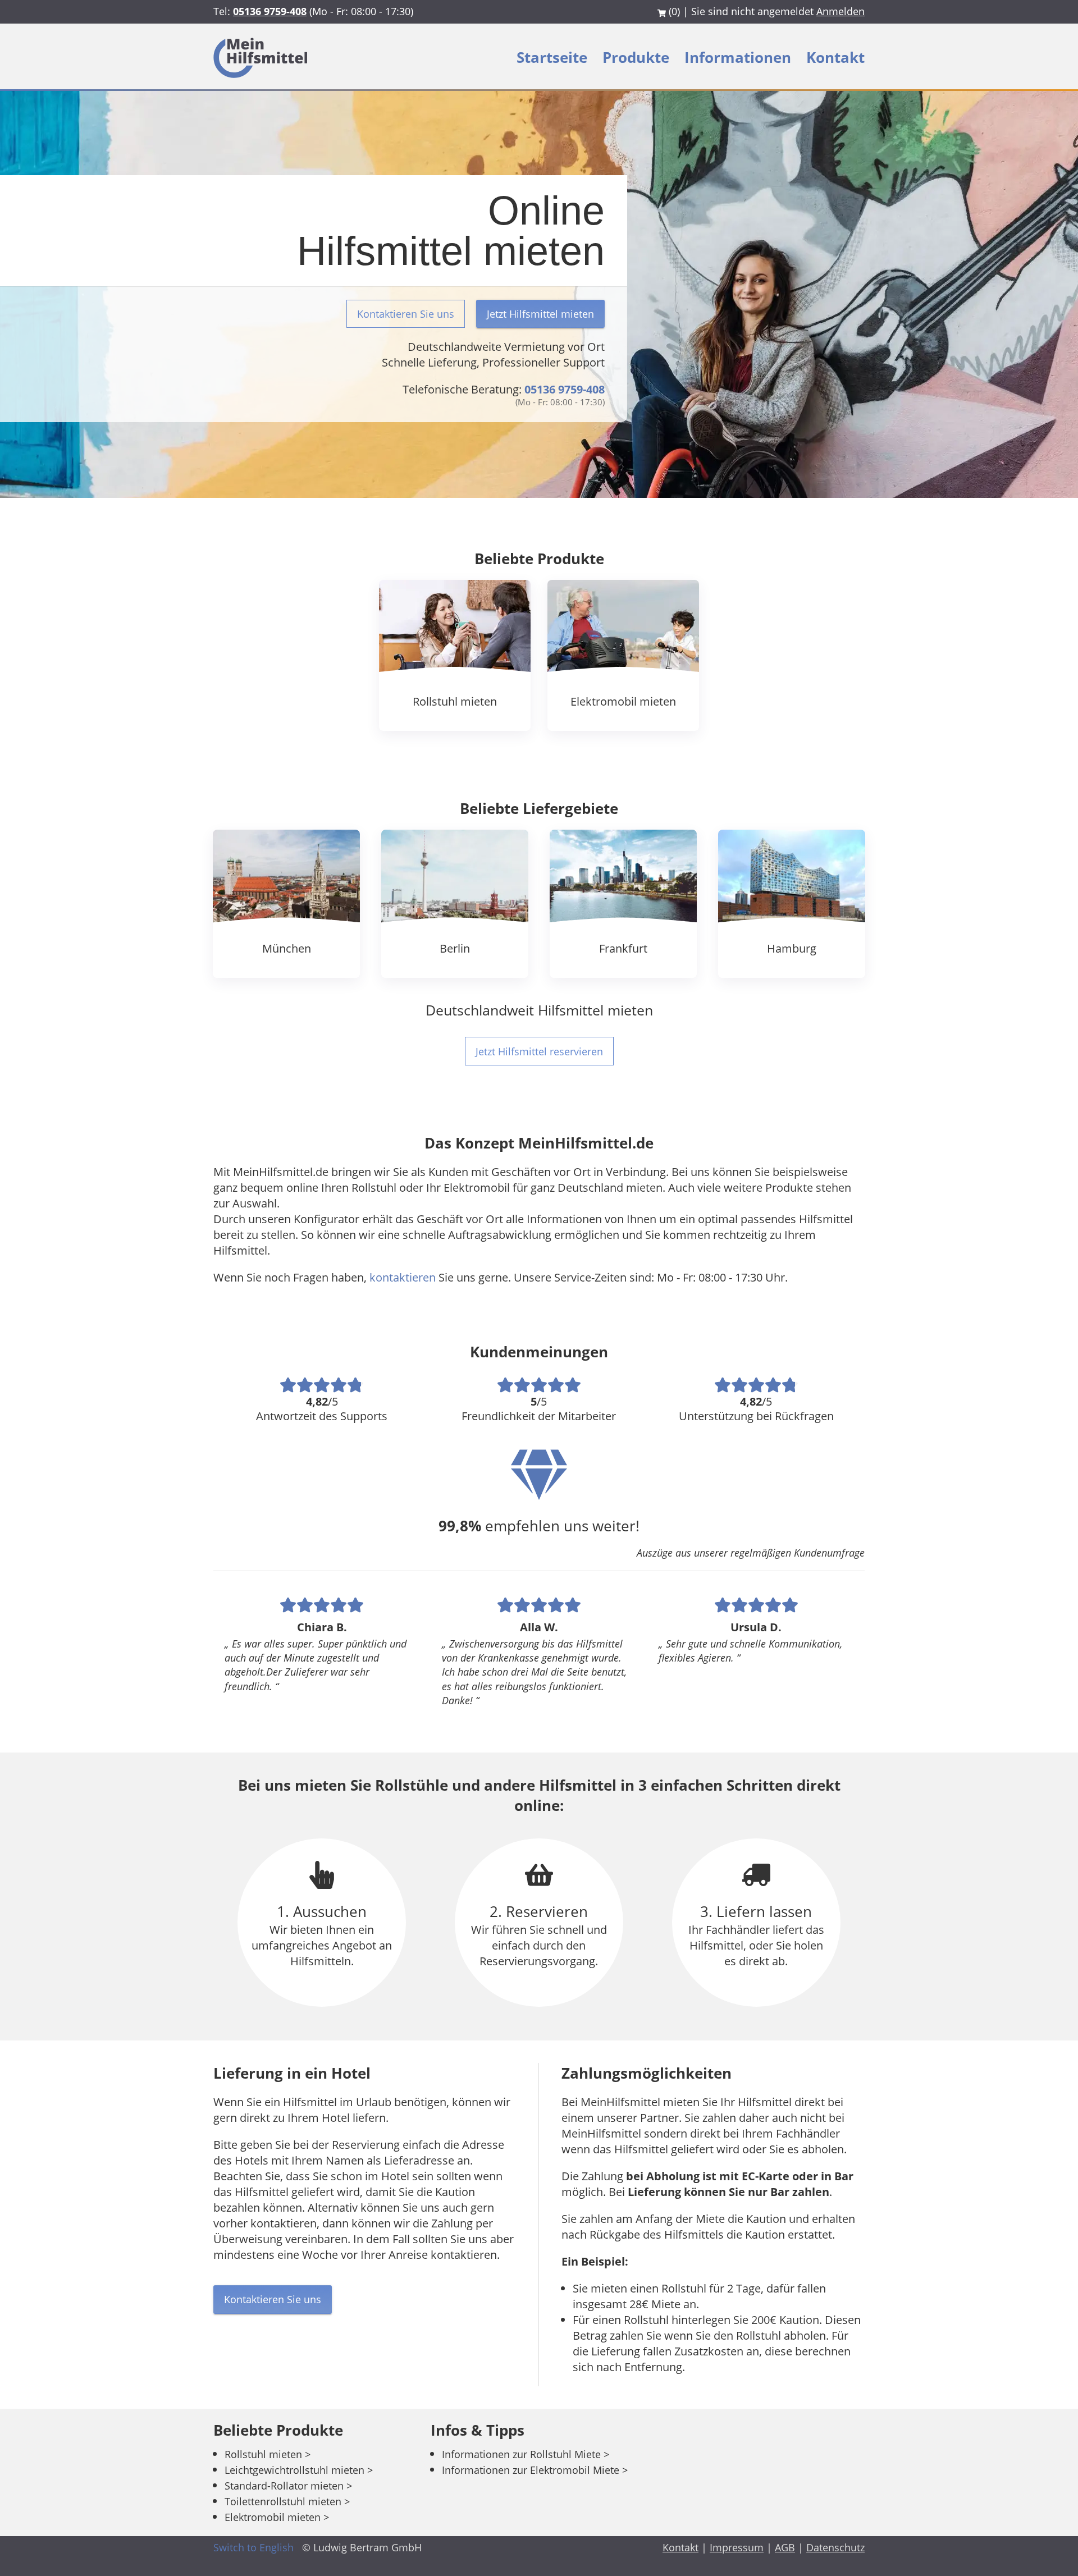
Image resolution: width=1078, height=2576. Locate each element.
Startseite (554, 57)
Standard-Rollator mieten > (288, 2486)
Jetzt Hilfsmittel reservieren (539, 1051)
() (674, 11)
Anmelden (841, 11)
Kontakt (835, 57)
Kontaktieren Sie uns (406, 314)
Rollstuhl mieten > (268, 2454)
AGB (785, 2547)
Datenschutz (835, 2547)
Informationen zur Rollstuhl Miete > (526, 2454)
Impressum (737, 2547)
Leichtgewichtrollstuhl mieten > (299, 2470)
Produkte (638, 57)
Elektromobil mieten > (277, 2517)
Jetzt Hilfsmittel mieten (540, 314)
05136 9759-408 (270, 11)
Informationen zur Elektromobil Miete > (535, 2470)
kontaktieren (403, 1277)
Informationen (740, 57)
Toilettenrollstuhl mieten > (287, 2501)
